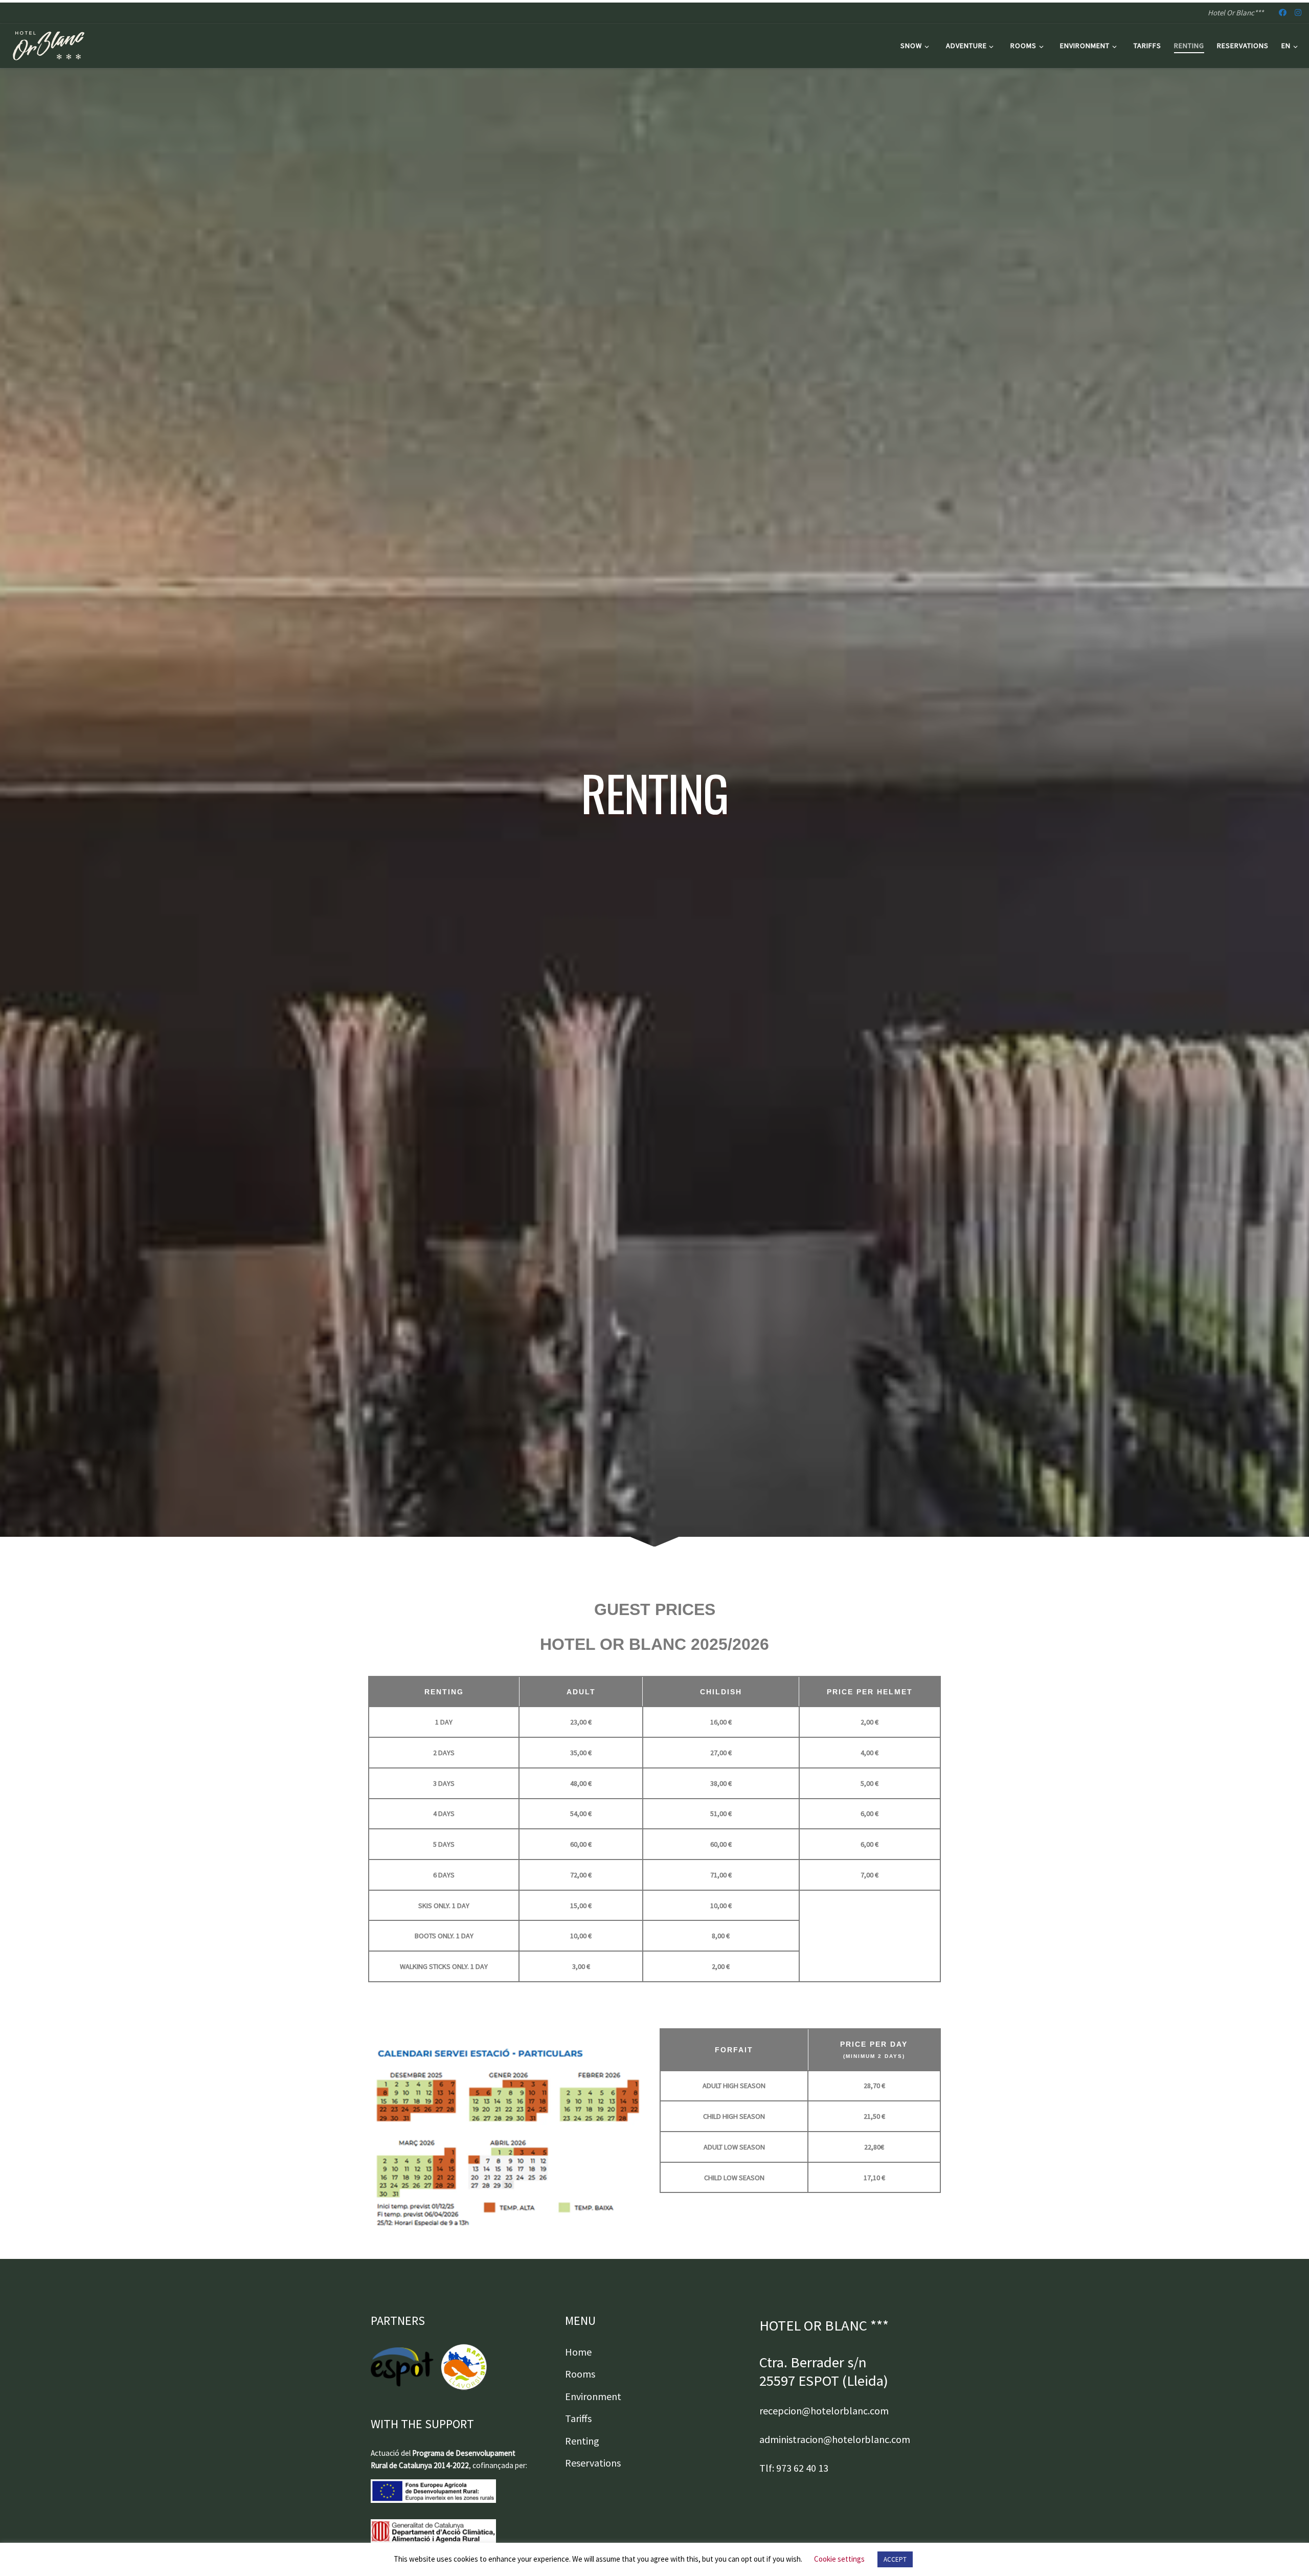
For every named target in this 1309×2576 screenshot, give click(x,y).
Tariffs (578, 2418)
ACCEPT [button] (895, 2559)
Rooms (580, 2374)
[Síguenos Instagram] (1298, 13)
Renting (582, 2441)
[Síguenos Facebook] (1283, 13)
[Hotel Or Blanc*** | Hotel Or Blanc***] (49, 44)
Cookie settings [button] (839, 2559)
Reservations (593, 2463)
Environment (593, 2396)
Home (578, 2352)
